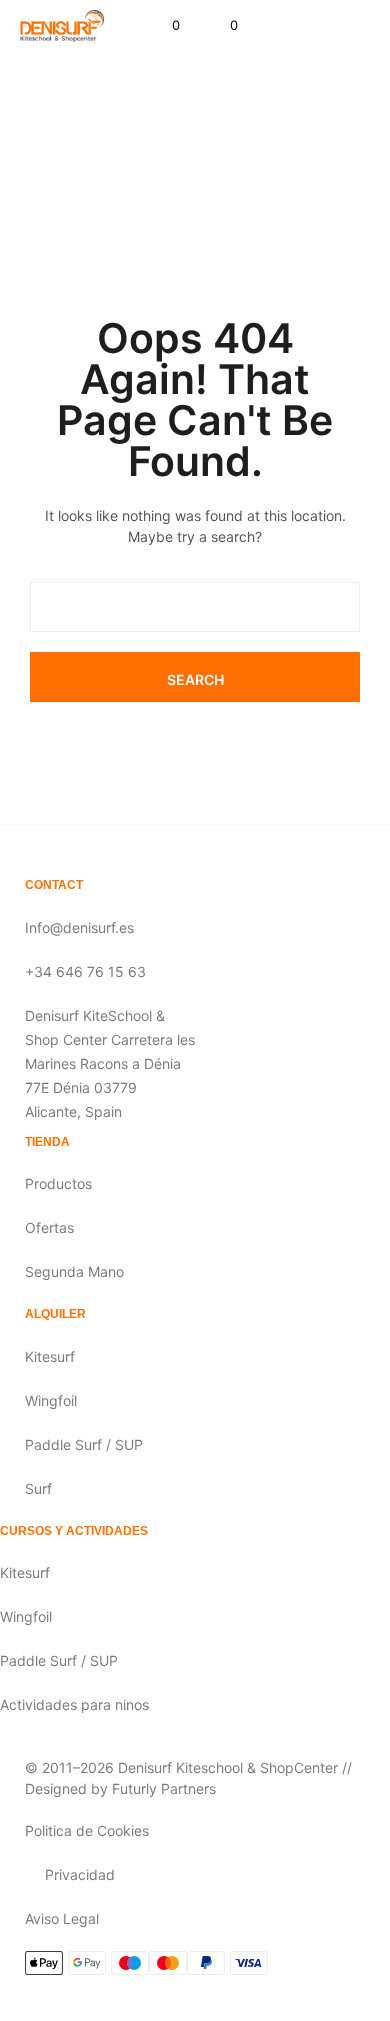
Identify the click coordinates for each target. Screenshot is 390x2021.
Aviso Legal (62, 1918)
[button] (162, 26)
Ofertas (49, 1227)
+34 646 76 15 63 (85, 971)
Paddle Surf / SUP (84, 1444)
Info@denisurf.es (79, 927)
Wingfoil (51, 1400)
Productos (58, 1183)
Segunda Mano (74, 1271)
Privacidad (80, 1874)
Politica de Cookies (87, 1830)
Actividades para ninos (74, 1704)
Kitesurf (50, 1356)
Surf (38, 1488)
